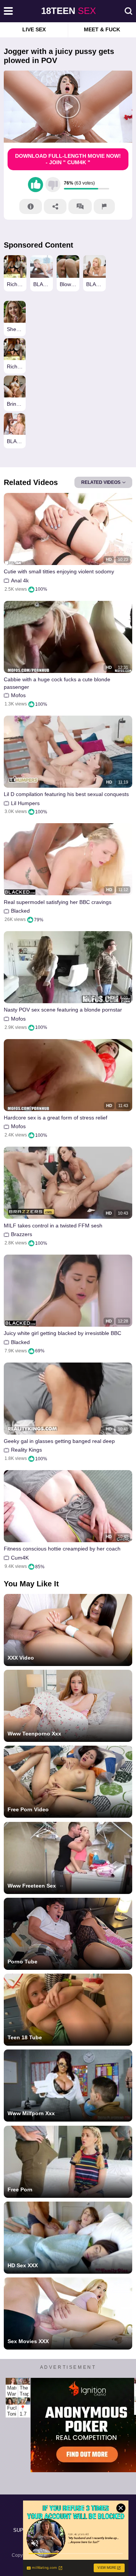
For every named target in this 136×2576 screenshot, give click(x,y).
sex (69, 11)
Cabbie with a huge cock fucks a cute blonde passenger (57, 683)
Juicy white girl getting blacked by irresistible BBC (63, 1333)
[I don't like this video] (53, 185)
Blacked (20, 911)
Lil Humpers (25, 803)
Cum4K (20, 1558)
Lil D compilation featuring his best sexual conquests (66, 794)
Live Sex (34, 29)
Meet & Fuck (102, 29)
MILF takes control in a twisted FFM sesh (53, 1226)
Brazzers (22, 1234)
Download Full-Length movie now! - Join (68, 159)
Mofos (18, 695)
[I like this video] (36, 185)
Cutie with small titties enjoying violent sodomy (59, 571)
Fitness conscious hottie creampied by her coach (62, 1549)
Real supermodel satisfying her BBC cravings (58, 902)
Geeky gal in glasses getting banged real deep (59, 1441)
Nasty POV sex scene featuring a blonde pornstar (63, 1010)
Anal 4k (20, 580)
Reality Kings (26, 1450)
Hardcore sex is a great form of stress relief (56, 1118)
